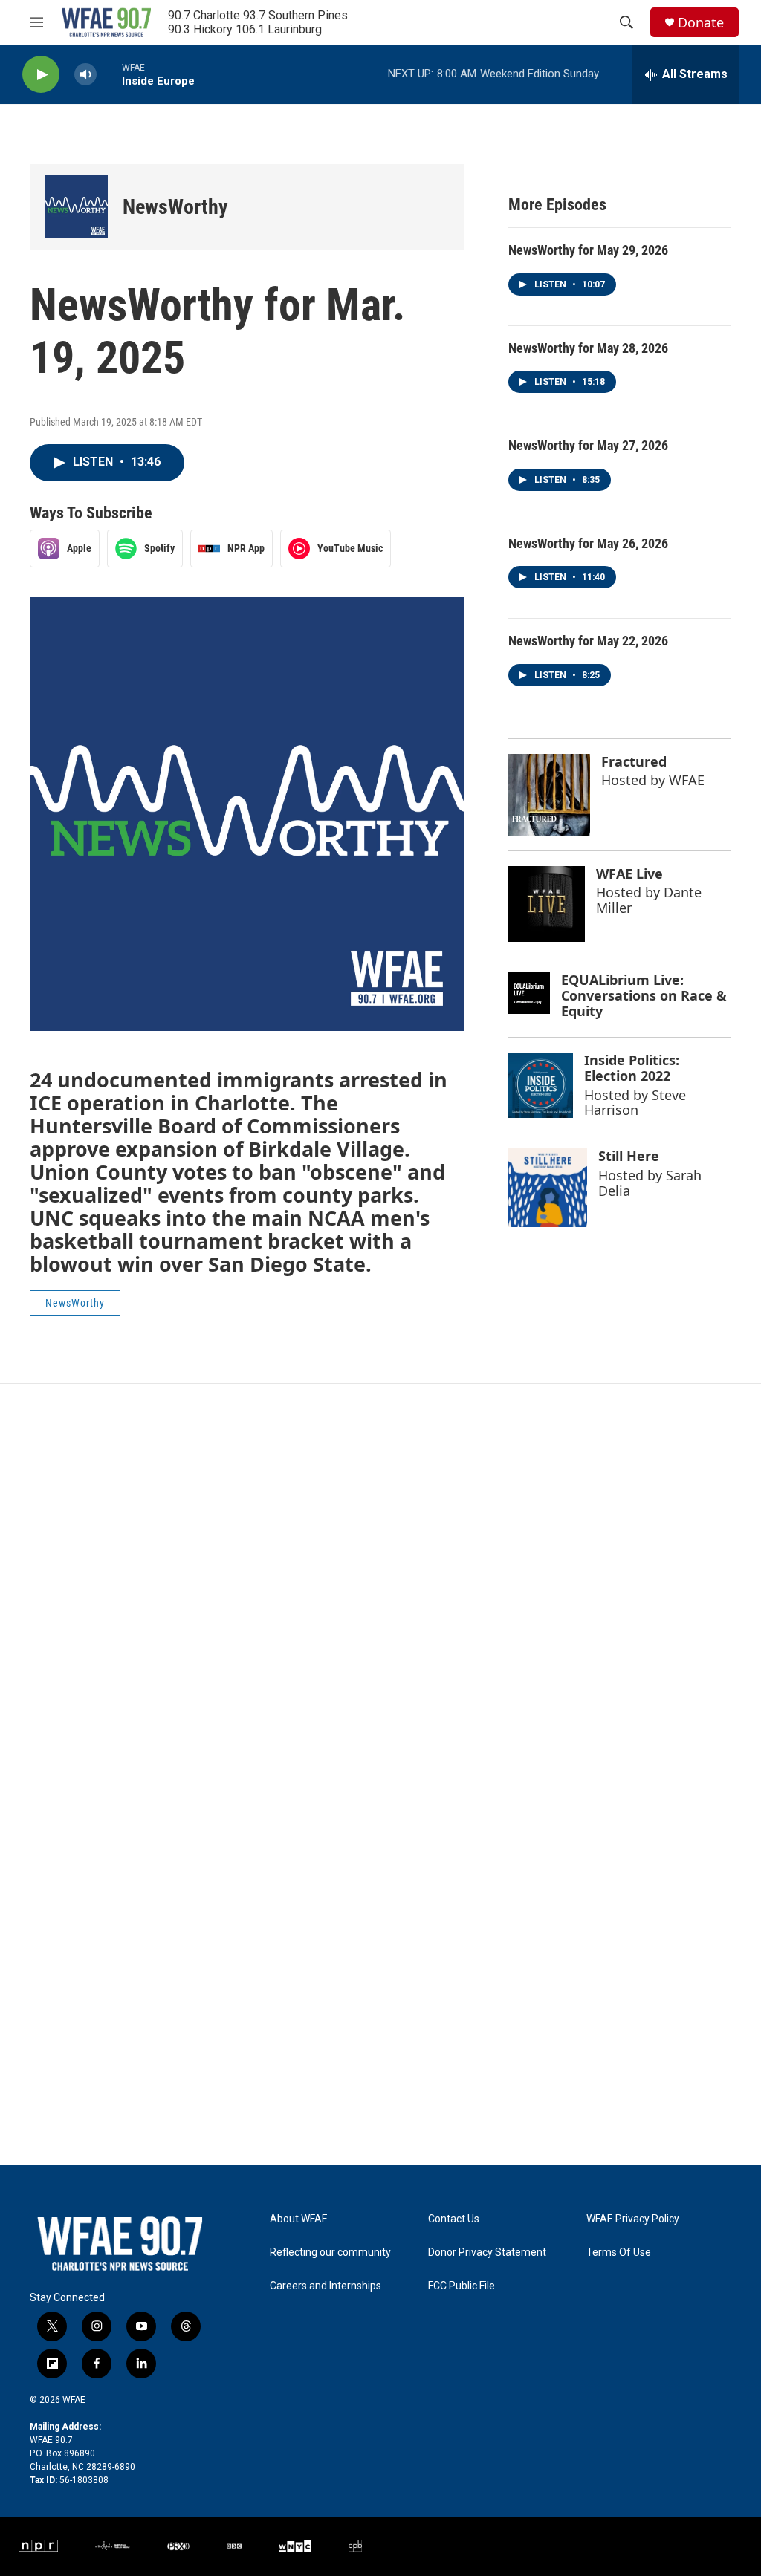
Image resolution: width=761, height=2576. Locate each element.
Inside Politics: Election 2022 (632, 1068)
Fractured (634, 761)
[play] (41, 75)
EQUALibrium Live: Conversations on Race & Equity (644, 995)
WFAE (687, 780)
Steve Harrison (635, 1103)
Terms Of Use (619, 2253)
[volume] (85, 75)
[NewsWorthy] (76, 207)
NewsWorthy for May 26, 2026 (588, 543)
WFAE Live (629, 874)
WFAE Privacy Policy (633, 2219)
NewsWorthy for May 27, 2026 (588, 445)
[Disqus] (380, 1584)
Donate (701, 23)
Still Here (629, 1156)
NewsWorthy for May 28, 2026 (588, 348)
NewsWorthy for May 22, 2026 (588, 641)
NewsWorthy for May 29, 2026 (588, 250)
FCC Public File (462, 2286)
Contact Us (454, 2219)
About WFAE (299, 2219)
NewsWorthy (175, 207)
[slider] (109, 74)
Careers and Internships (326, 2286)
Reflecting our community (330, 2253)
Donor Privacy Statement (487, 2253)
